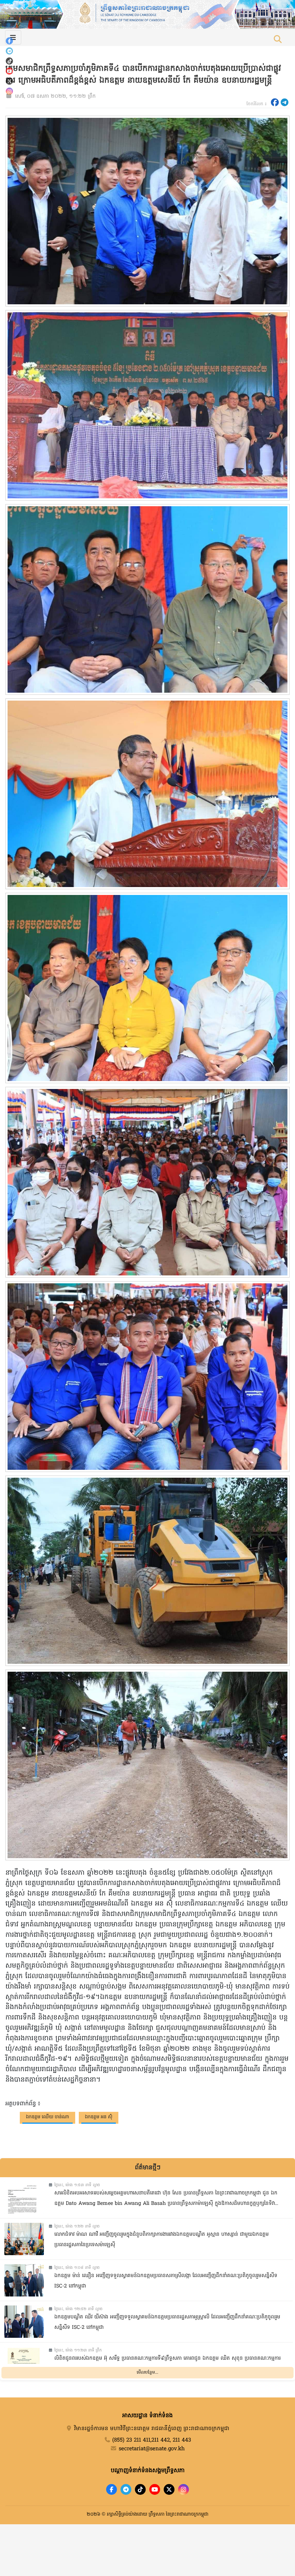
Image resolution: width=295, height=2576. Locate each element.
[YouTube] (9, 71)
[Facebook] (9, 41)
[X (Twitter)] (9, 81)
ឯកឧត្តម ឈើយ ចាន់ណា (47, 2117)
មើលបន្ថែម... (147, 2373)
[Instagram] (9, 91)
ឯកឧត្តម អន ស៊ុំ (99, 2117)
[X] (169, 2489)
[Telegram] (9, 51)
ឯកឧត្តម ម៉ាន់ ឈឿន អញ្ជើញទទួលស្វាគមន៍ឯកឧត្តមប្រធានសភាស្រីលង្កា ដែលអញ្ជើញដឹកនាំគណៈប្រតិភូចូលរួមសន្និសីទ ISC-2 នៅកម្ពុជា (166, 2281)
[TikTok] (9, 61)
